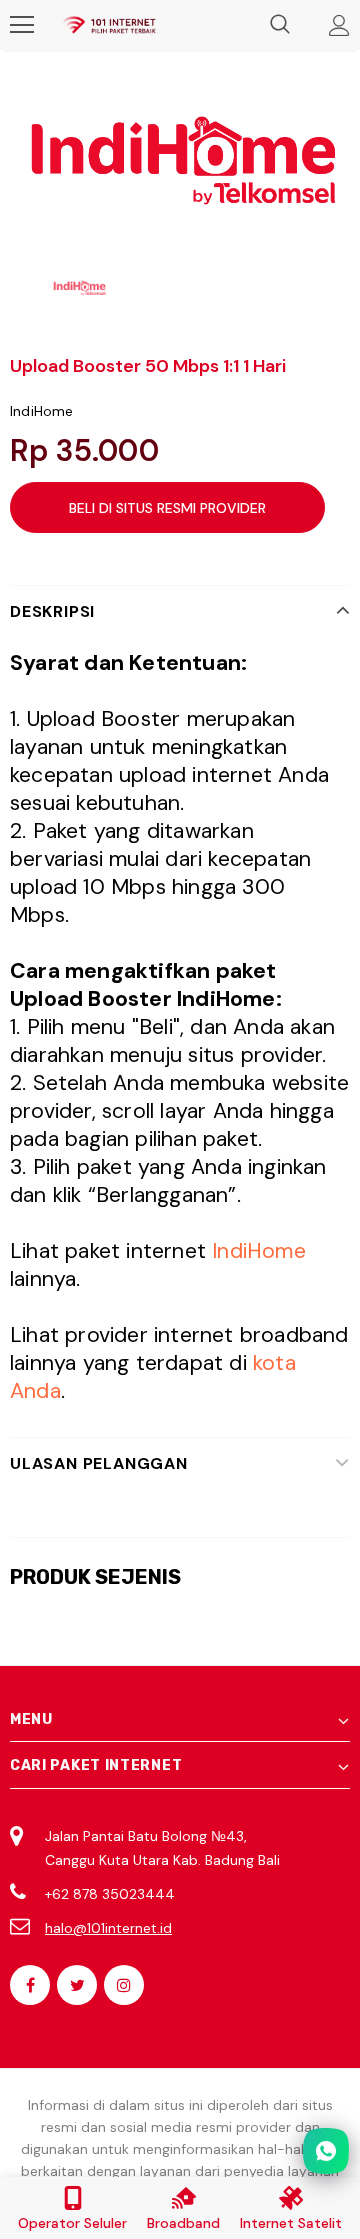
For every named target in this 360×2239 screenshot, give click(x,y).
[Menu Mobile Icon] (22, 25)
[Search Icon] (280, 25)
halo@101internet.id (108, 1928)
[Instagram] (124, 1985)
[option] (180, 160)
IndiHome (42, 411)
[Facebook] (30, 1985)
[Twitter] (77, 1985)
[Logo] (109, 24)
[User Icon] (339, 25)
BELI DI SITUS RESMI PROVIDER (167, 508)
